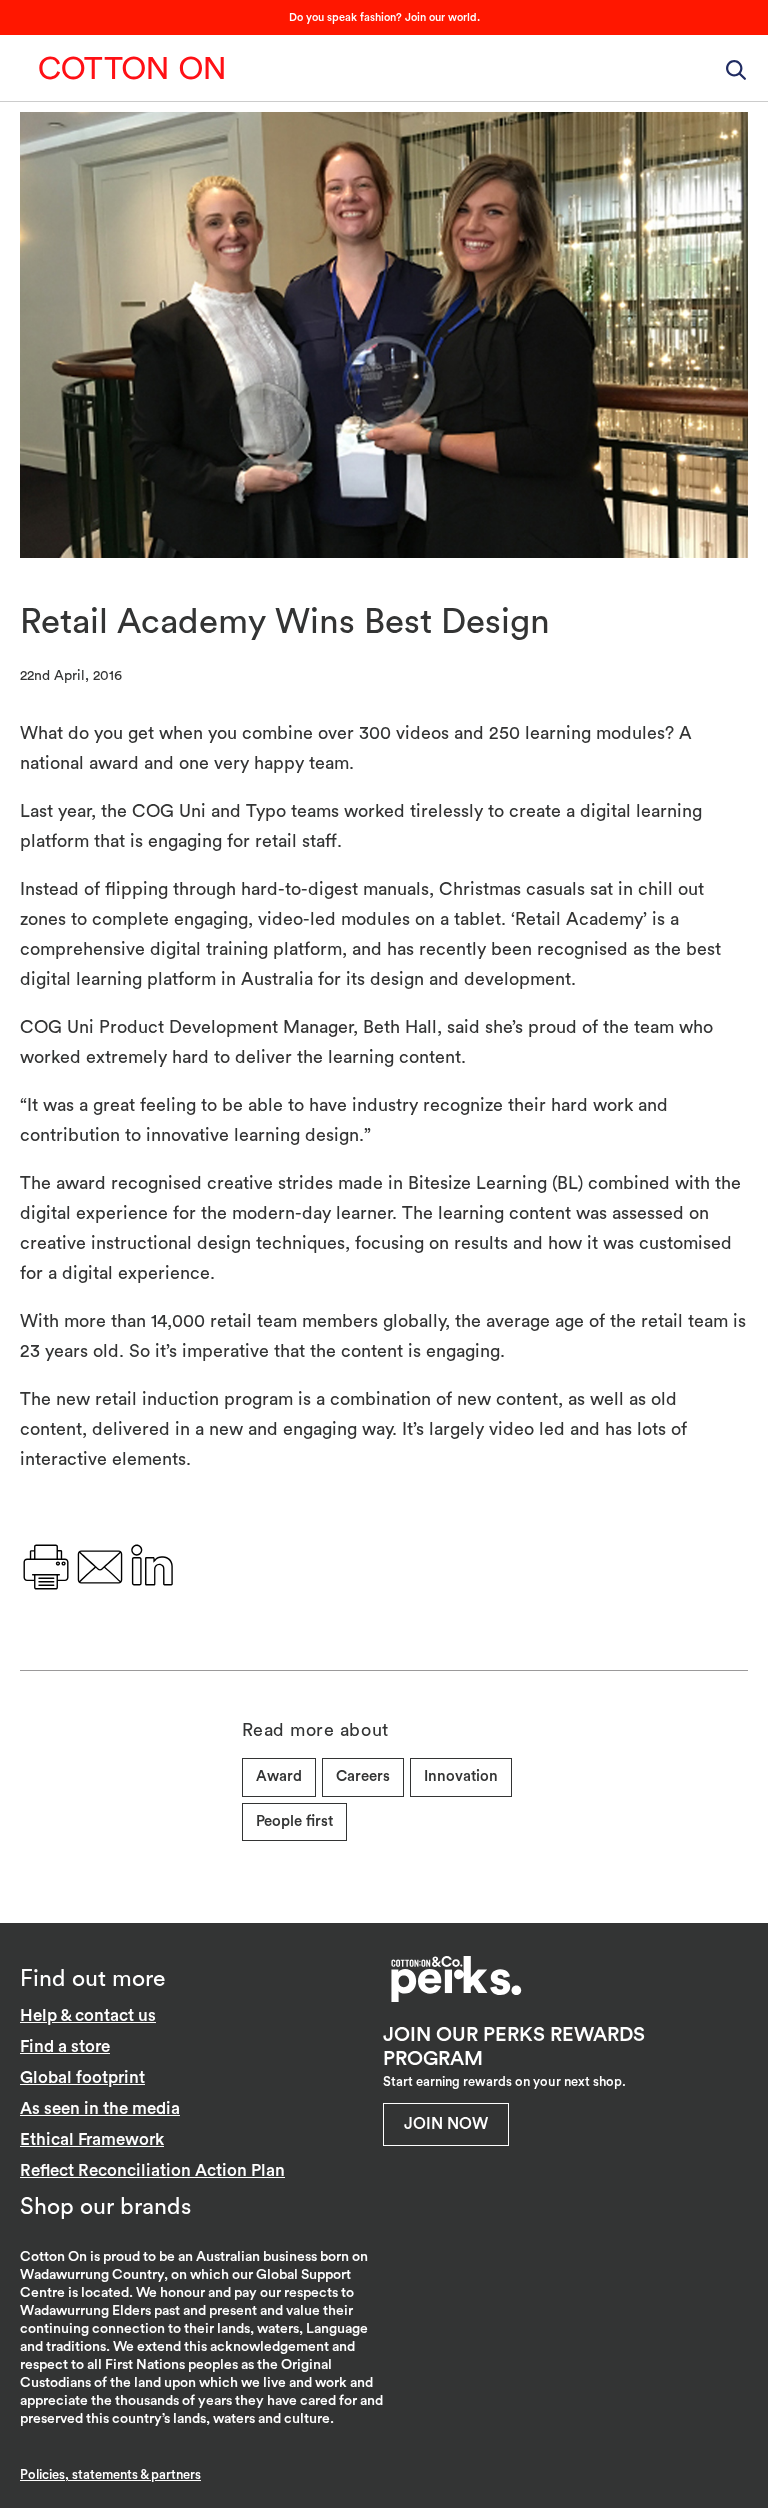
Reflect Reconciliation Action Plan (152, 2170)
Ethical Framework (92, 2139)
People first (294, 1821)
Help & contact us (88, 2015)
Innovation (461, 1776)
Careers (363, 1776)
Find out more (92, 1978)
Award (279, 1776)
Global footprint (82, 2077)
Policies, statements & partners (110, 2474)
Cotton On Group (132, 68)
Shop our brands (105, 2206)
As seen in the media (100, 2108)
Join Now (446, 2124)
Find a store (65, 2046)
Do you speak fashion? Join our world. (384, 17)
